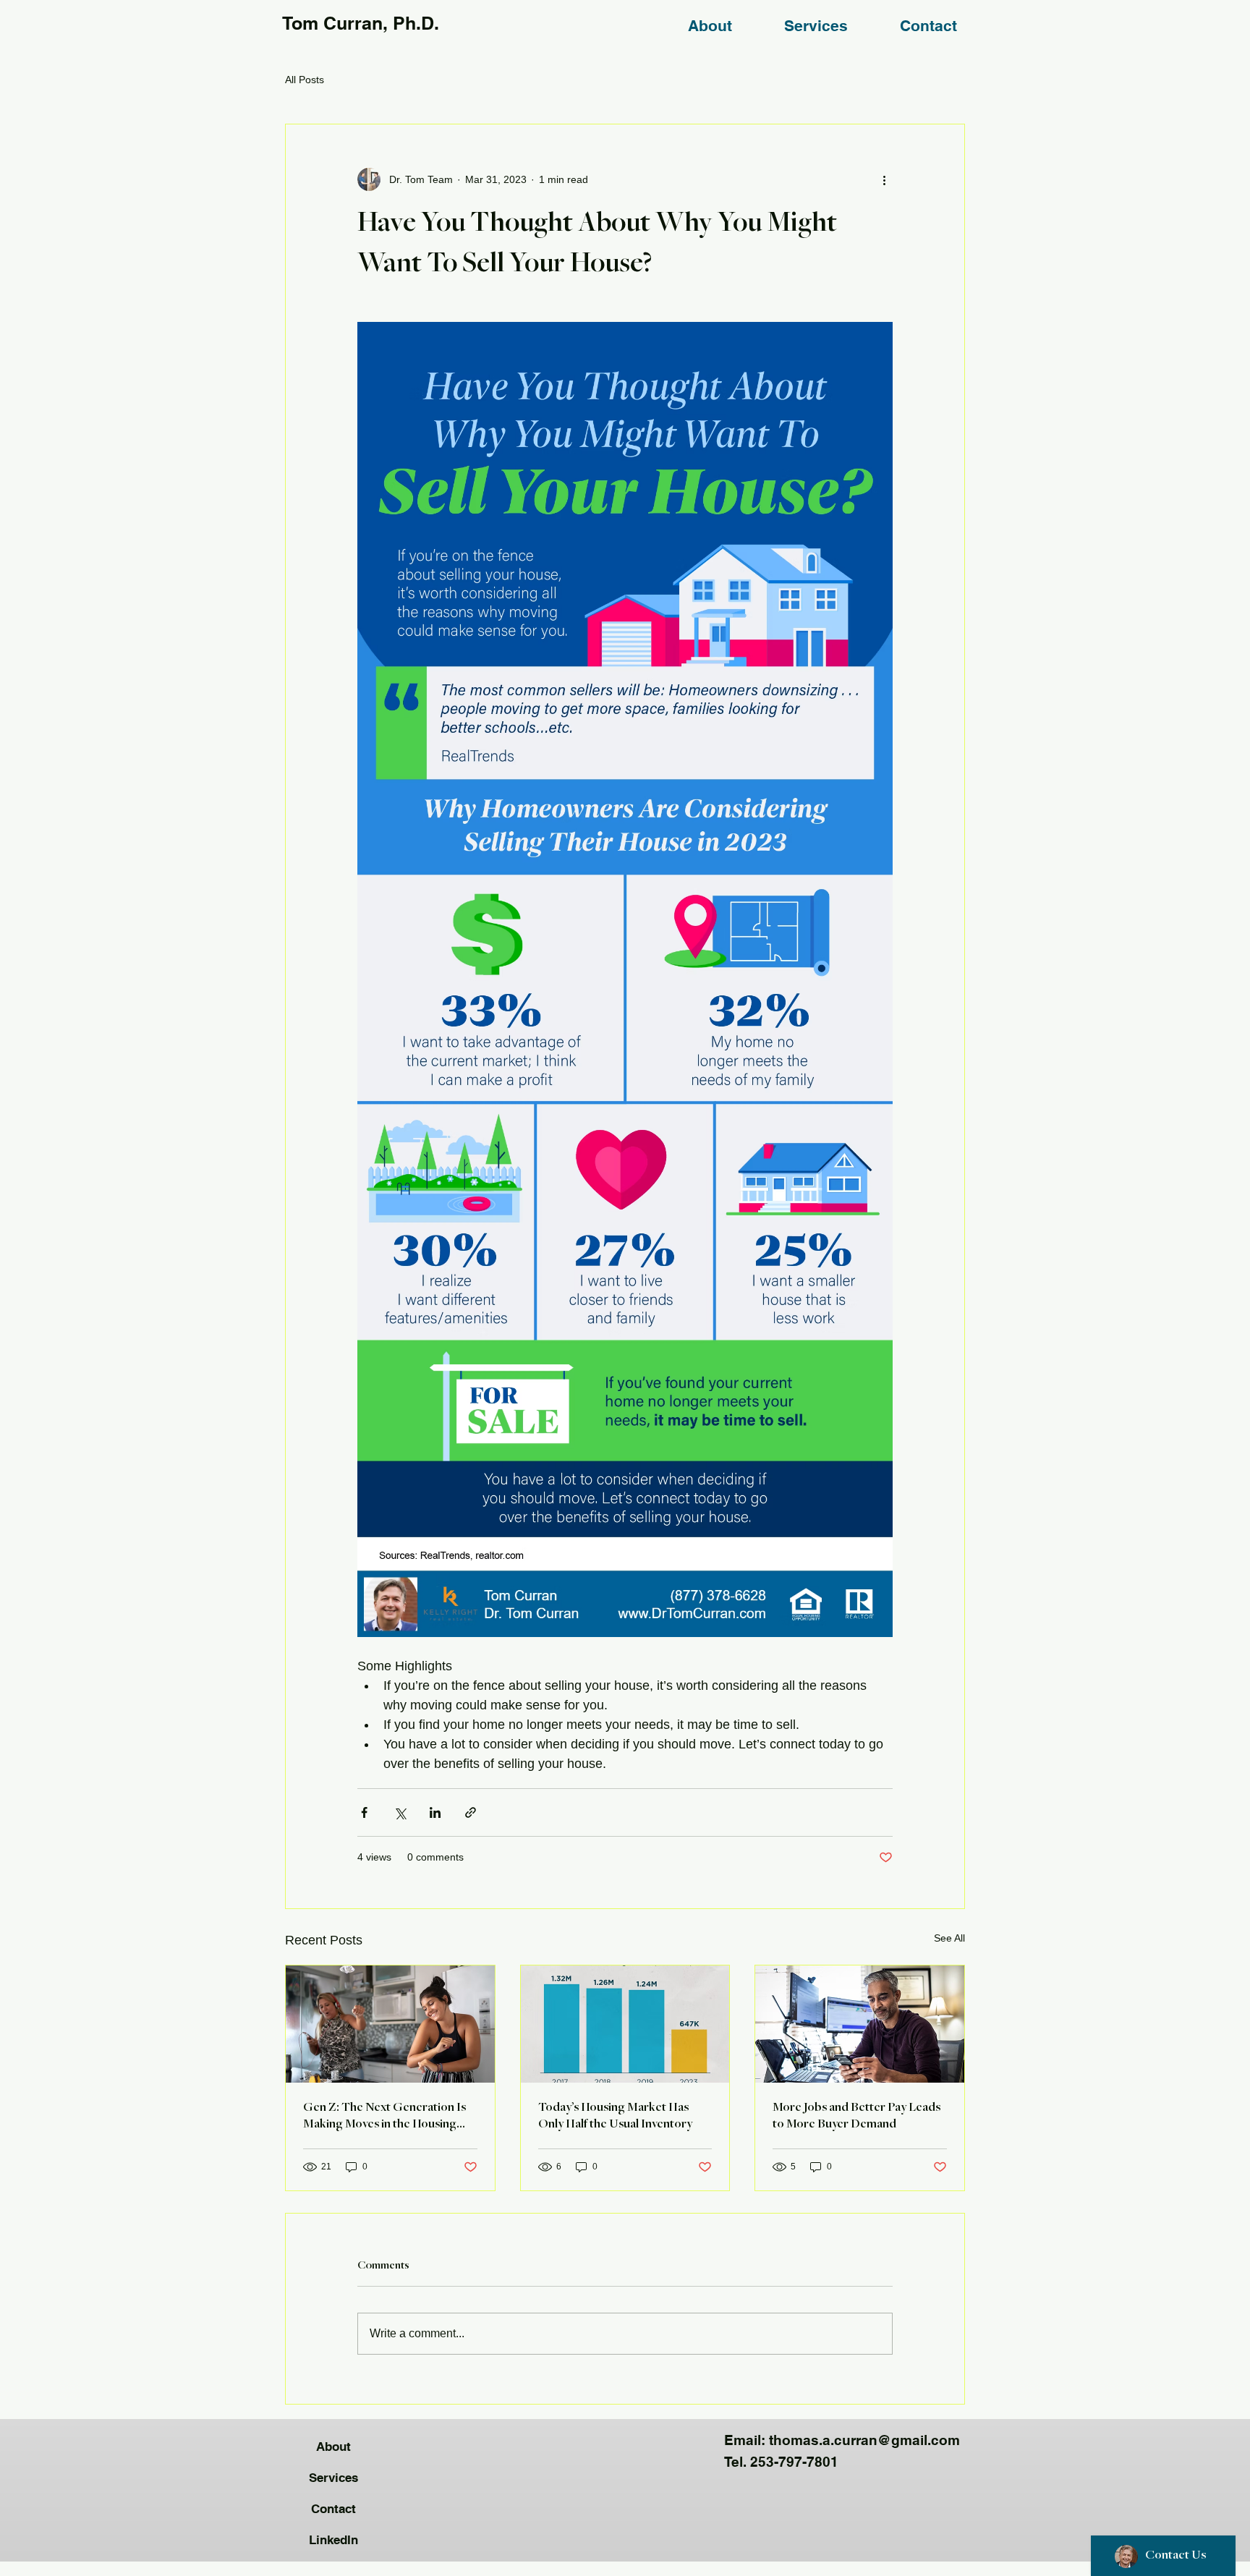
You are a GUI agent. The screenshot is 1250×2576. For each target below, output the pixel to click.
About (333, 2447)
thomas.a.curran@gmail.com (864, 2440)
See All (949, 1938)
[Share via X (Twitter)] (400, 1812)
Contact (333, 2509)
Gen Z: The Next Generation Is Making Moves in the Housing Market (384, 2117)
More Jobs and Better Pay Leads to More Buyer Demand (856, 2116)
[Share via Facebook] (364, 1812)
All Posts (305, 80)
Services (333, 2478)
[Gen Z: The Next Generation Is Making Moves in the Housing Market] (390, 2024)
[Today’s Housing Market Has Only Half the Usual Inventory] (625, 2024)
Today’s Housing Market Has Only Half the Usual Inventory (615, 2116)
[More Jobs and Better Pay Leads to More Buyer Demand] (860, 2024)
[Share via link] (471, 1812)
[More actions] (884, 179)
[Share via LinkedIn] (435, 1812)
